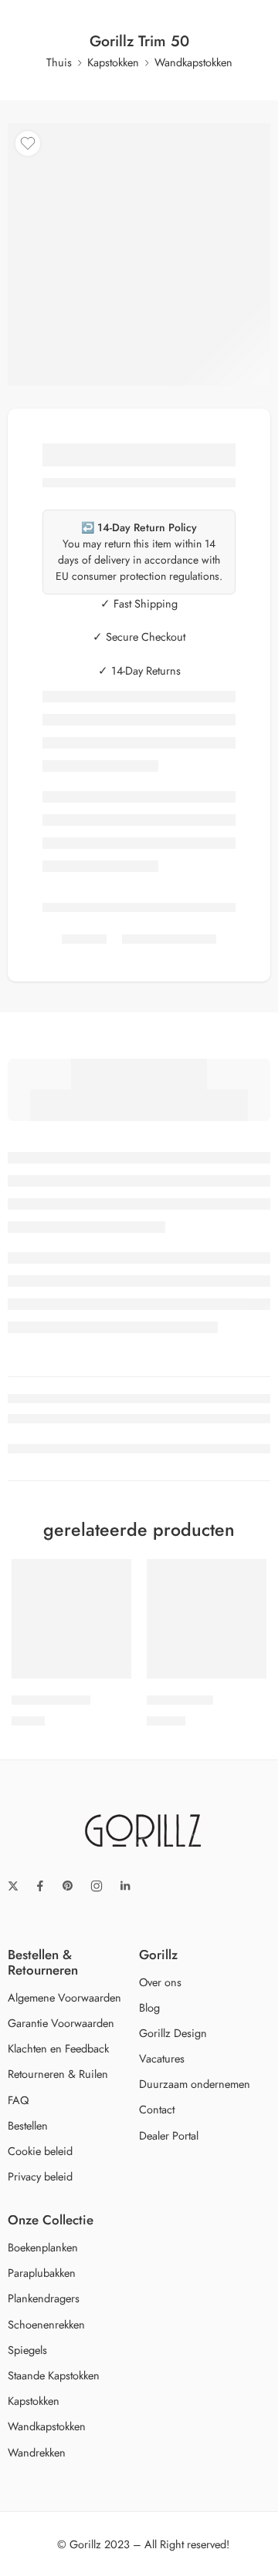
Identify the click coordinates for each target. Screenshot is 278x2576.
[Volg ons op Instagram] (97, 1886)
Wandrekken (37, 2452)
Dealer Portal (169, 2135)
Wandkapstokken (193, 62)
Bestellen (28, 2125)
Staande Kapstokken (54, 2375)
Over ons (160, 1982)
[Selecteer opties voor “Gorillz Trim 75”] (110, 1677)
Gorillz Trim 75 (51, 1700)
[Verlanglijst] (28, 143)
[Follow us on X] (13, 1886)
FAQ (18, 2100)
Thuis (59, 62)
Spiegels (27, 2350)
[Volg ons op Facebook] (40, 1886)
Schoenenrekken (46, 2324)
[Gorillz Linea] (207, 1619)
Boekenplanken (43, 2247)
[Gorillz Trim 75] (71, 1619)
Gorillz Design (173, 2033)
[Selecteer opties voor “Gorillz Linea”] (245, 1677)
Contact (157, 2109)
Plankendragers (44, 2298)
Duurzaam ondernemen (195, 2084)
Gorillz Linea (180, 1700)
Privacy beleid (40, 2176)
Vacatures (162, 2058)
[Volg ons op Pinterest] (68, 1886)
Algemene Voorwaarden (64, 1997)
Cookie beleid (40, 2151)
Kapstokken (113, 62)
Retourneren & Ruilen (58, 2074)
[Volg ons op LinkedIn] (125, 1886)
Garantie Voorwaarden (61, 2023)
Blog (149, 2007)
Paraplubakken (42, 2273)
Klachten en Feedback (58, 2048)
